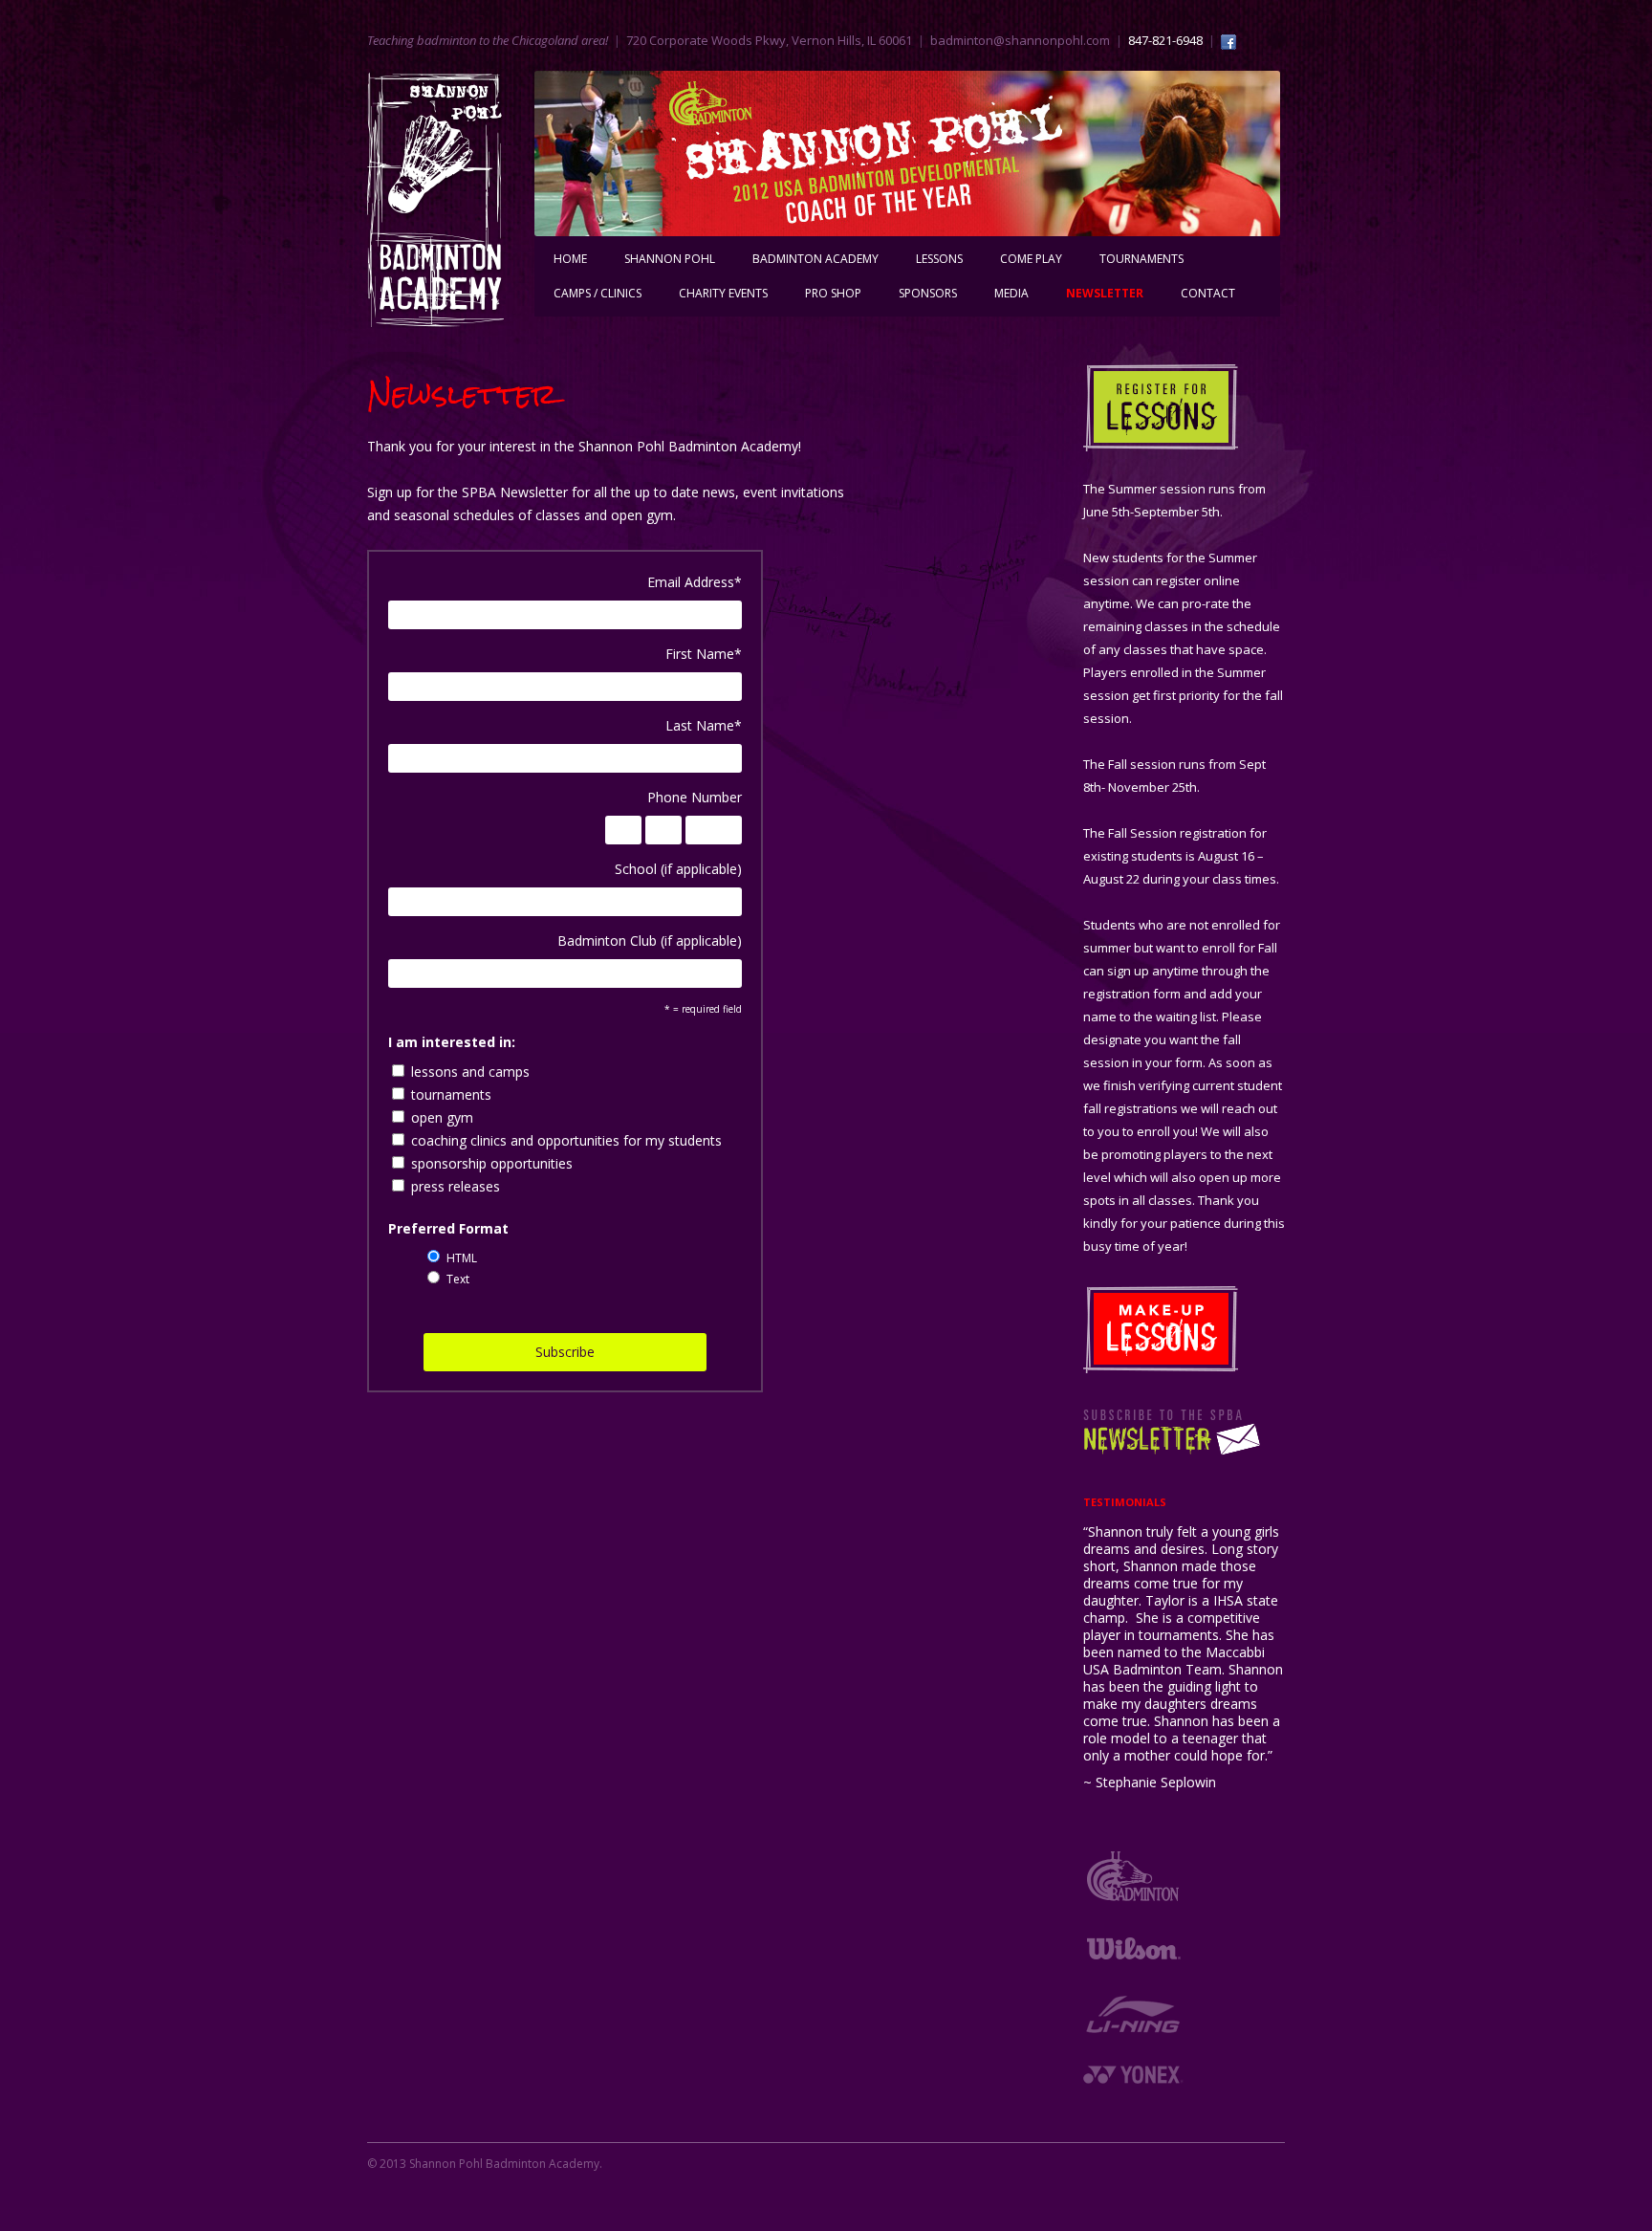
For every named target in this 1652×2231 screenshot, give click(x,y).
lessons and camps (470, 1072)
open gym (442, 1117)
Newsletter (1105, 293)
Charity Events (723, 293)
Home (570, 259)
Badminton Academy (815, 259)
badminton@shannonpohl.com (1020, 40)
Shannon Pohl (670, 259)
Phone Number (695, 797)
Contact (1208, 293)
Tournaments (1141, 259)
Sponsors (928, 293)
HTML (462, 1258)
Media (1011, 293)
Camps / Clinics (598, 293)
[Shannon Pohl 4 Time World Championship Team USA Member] (907, 153)
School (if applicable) (678, 869)
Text (458, 1279)
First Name (704, 654)
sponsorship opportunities (492, 1163)
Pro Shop (833, 293)
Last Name (704, 725)
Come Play (1031, 259)
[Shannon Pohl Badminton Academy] (435, 206)
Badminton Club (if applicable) (650, 941)
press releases (456, 1186)
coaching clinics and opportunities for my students (566, 1140)
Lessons (939, 259)
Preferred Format (448, 1228)
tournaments (451, 1094)
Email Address (695, 582)
